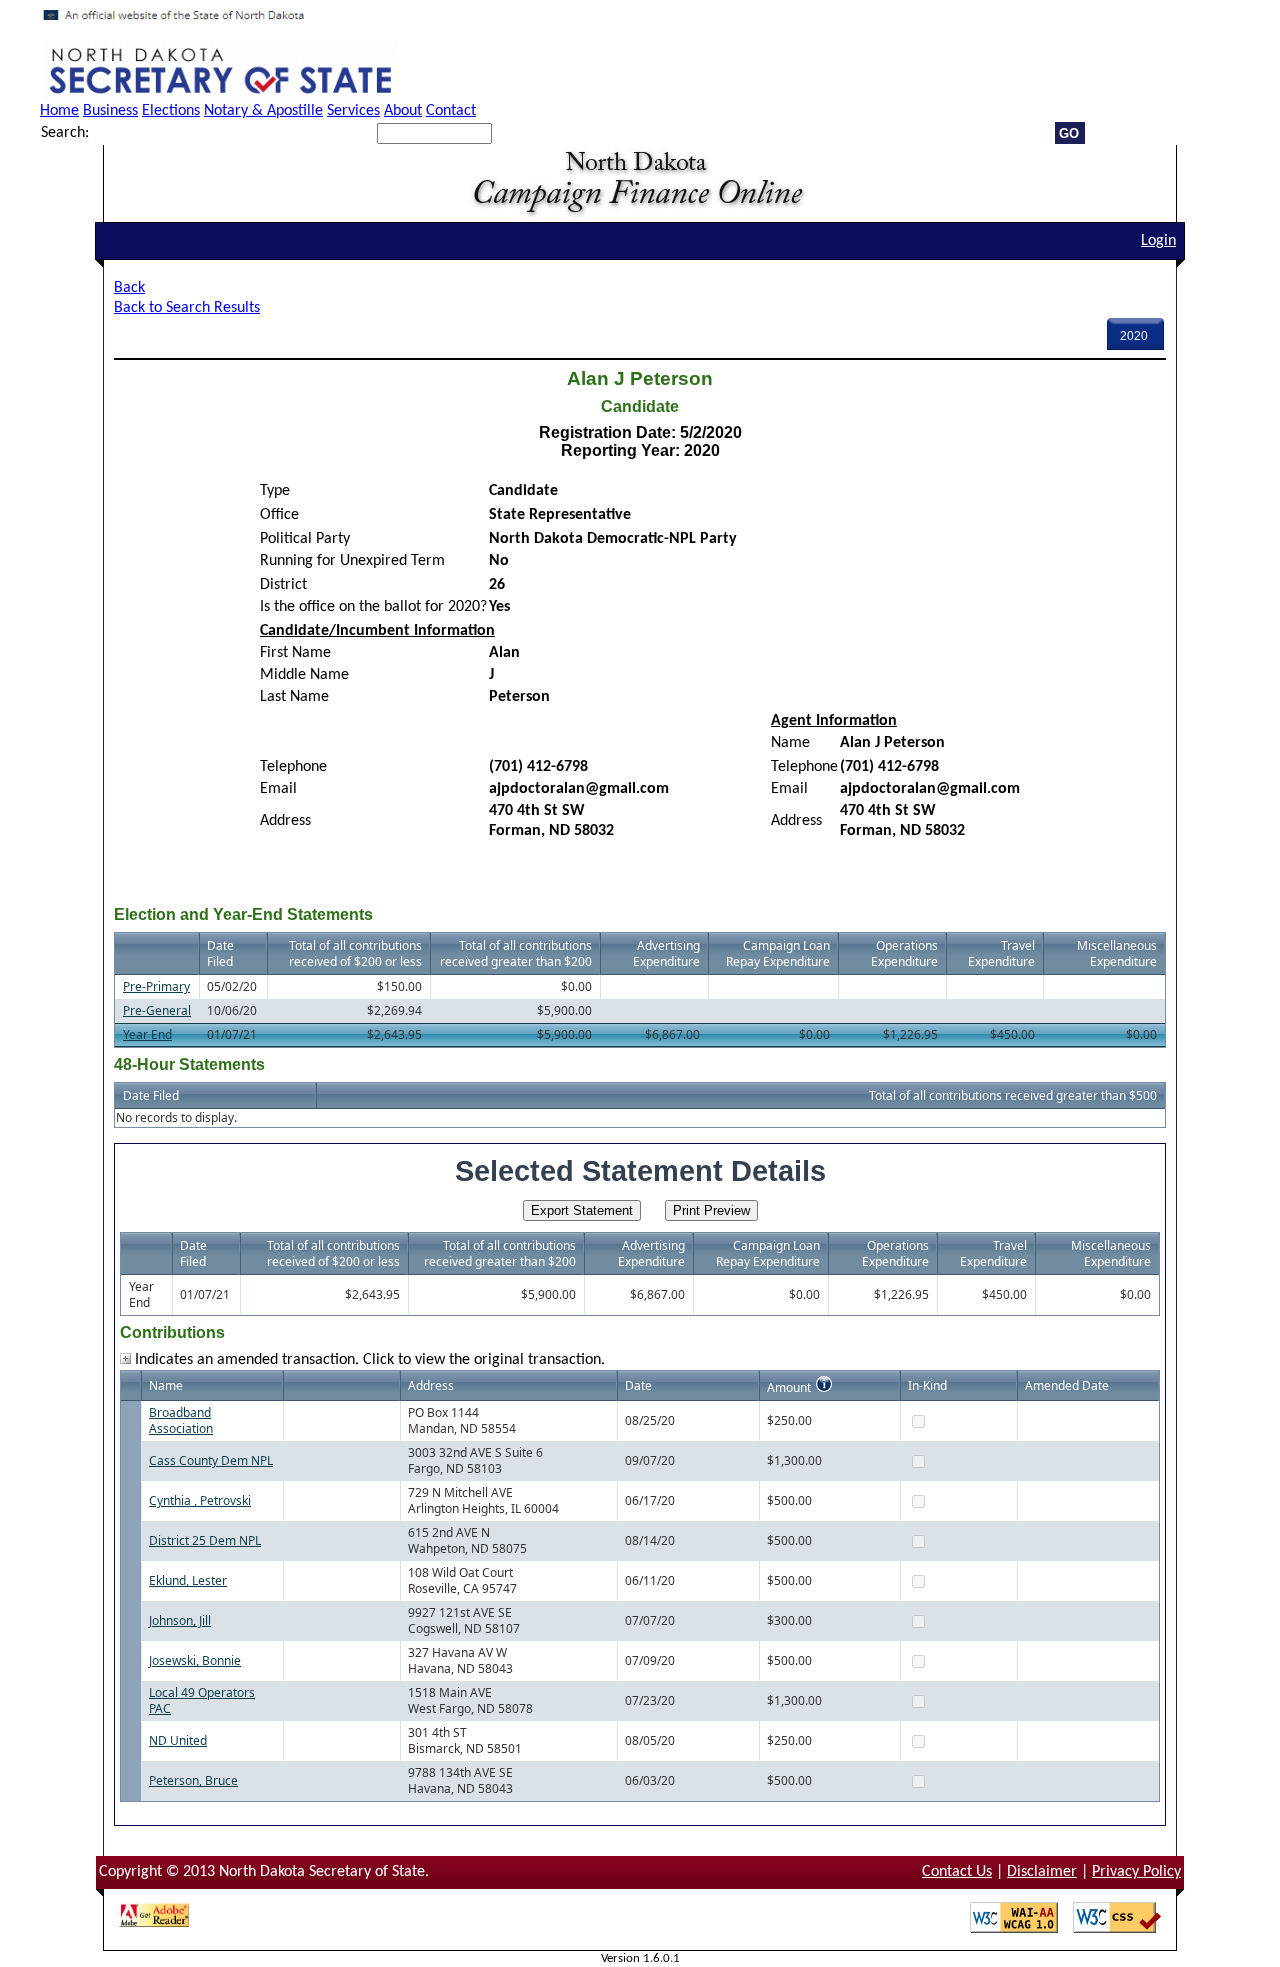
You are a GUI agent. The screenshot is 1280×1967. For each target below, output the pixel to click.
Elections (171, 111)
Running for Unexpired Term (352, 561)
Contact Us (957, 1872)
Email (278, 789)
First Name (295, 653)
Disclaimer (1042, 1872)
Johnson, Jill (180, 1620)
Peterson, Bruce (193, 1780)
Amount (789, 1387)
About (403, 111)
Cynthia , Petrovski (200, 1500)
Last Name (294, 697)
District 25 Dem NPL (205, 1540)
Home (59, 111)
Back (129, 288)
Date (638, 1385)
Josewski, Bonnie (195, 1660)
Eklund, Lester (188, 1580)
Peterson (519, 697)
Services (353, 111)
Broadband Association (181, 1420)
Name (790, 743)
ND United (178, 1740)
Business (110, 111)
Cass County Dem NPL (211, 1460)
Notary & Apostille (263, 111)
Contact (451, 111)
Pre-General (157, 1010)
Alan (504, 653)
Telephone (293, 767)
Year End (147, 1034)
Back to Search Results (187, 308)
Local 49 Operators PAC (202, 1700)
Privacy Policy (1136, 1872)
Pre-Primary (156, 986)
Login (1158, 241)
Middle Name (304, 675)
